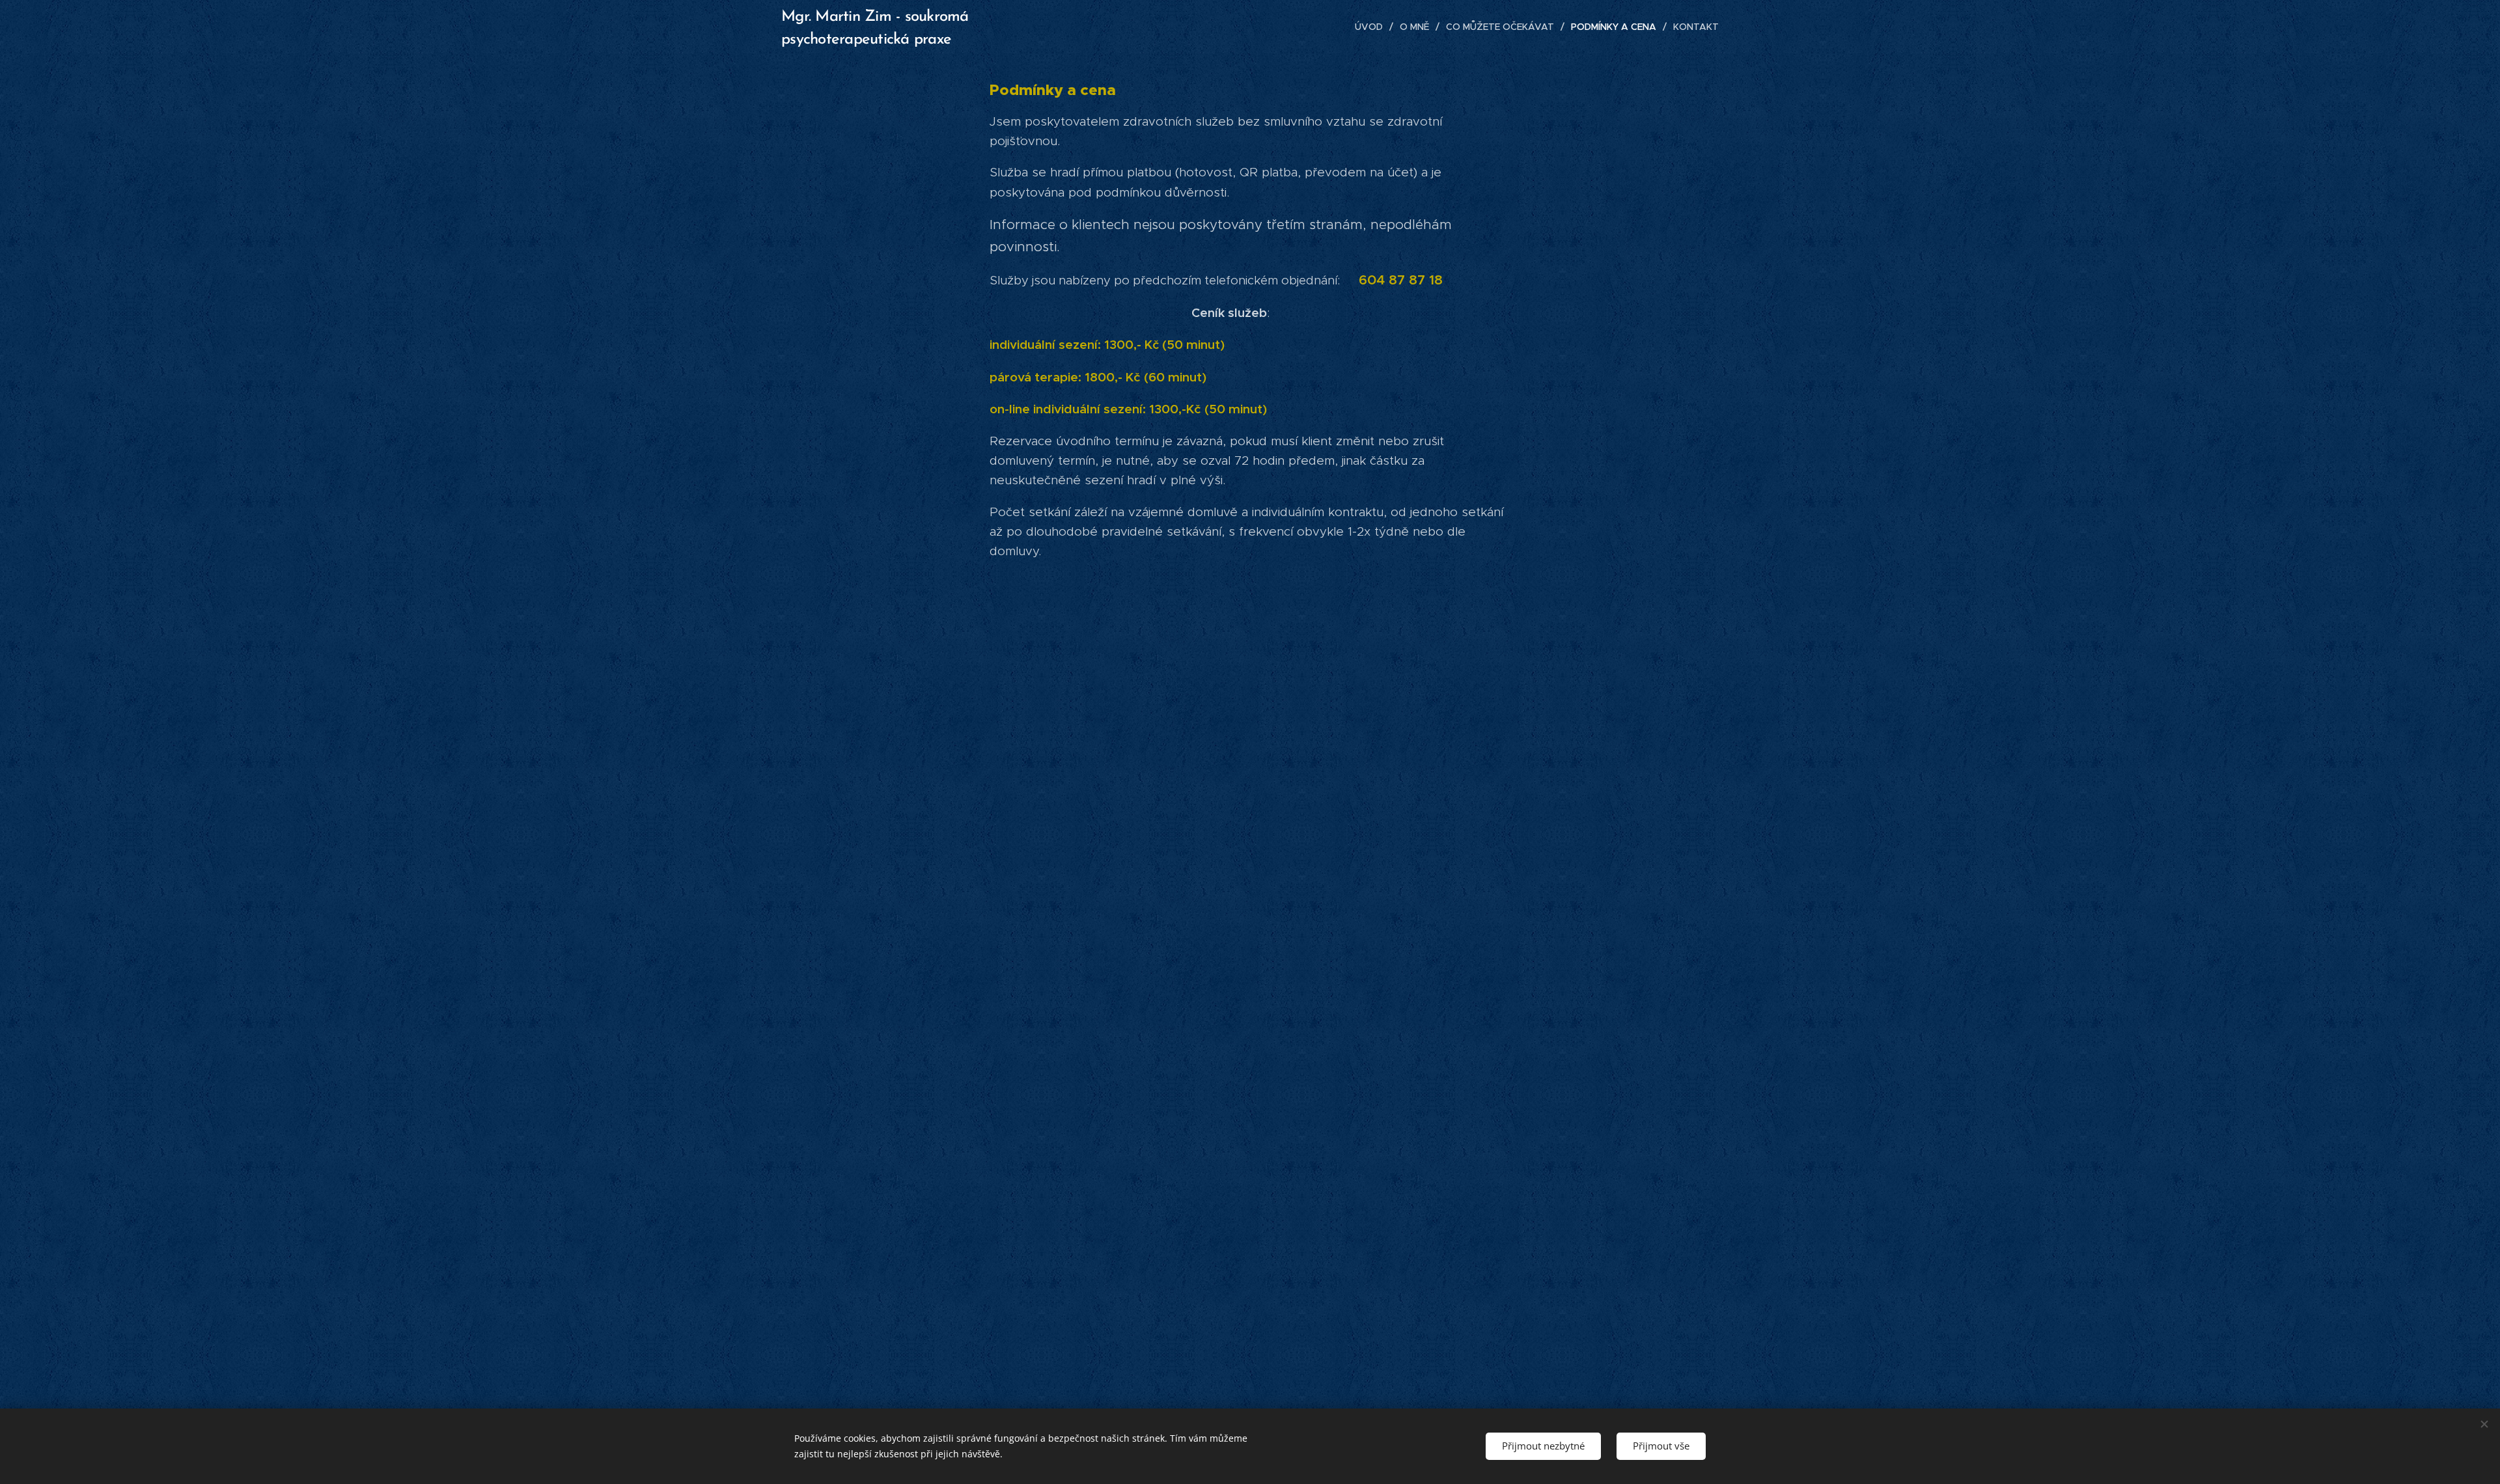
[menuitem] (1372, 27)
